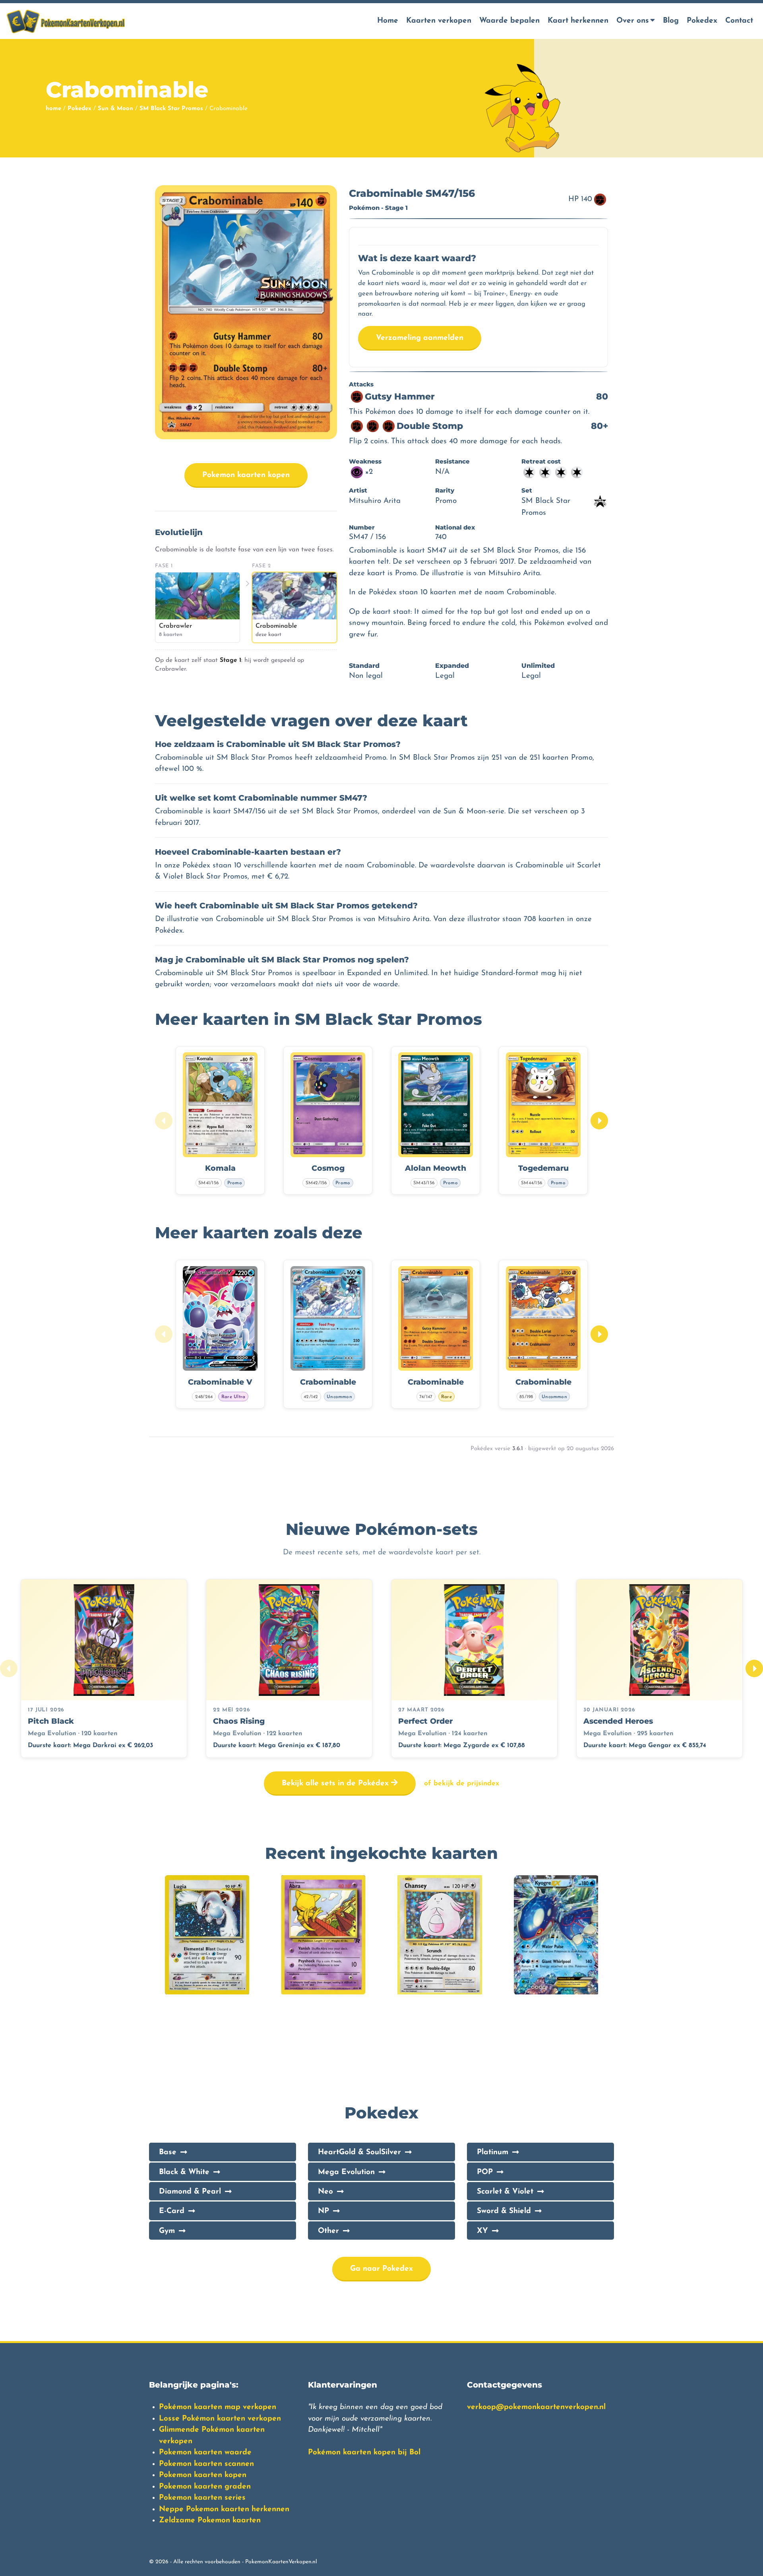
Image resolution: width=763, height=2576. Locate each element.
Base (168, 2152)
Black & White (184, 2172)
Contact (739, 21)
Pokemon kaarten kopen (246, 475)
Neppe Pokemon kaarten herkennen (224, 2509)
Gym (167, 2231)
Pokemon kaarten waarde (205, 2453)
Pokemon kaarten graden (205, 2487)
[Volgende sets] (754, 1668)
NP (323, 2211)
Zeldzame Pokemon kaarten (210, 2521)
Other (328, 2231)
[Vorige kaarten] (164, 1121)
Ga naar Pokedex (381, 2269)
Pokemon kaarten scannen (206, 2464)
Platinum (493, 2152)
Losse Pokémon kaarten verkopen (220, 2419)
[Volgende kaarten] (599, 1121)
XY (482, 2231)
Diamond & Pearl (190, 2192)
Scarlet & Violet (505, 2192)
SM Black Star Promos (171, 109)
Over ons (633, 21)
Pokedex (702, 21)
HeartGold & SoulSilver (359, 2152)
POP (485, 2172)
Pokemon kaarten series (202, 2498)
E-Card (172, 2211)
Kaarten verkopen (439, 21)
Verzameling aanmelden (420, 338)
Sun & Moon (115, 109)
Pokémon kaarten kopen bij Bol (364, 2453)
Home (388, 21)
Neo (325, 2192)
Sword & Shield (504, 2211)
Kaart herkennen (578, 21)
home (53, 109)
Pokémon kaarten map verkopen (218, 2407)
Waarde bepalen (509, 21)
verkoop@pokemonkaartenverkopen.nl (536, 2407)
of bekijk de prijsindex (462, 1784)
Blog (671, 21)
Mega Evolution (346, 2172)
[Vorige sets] (9, 1668)
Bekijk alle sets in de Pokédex (336, 1784)
